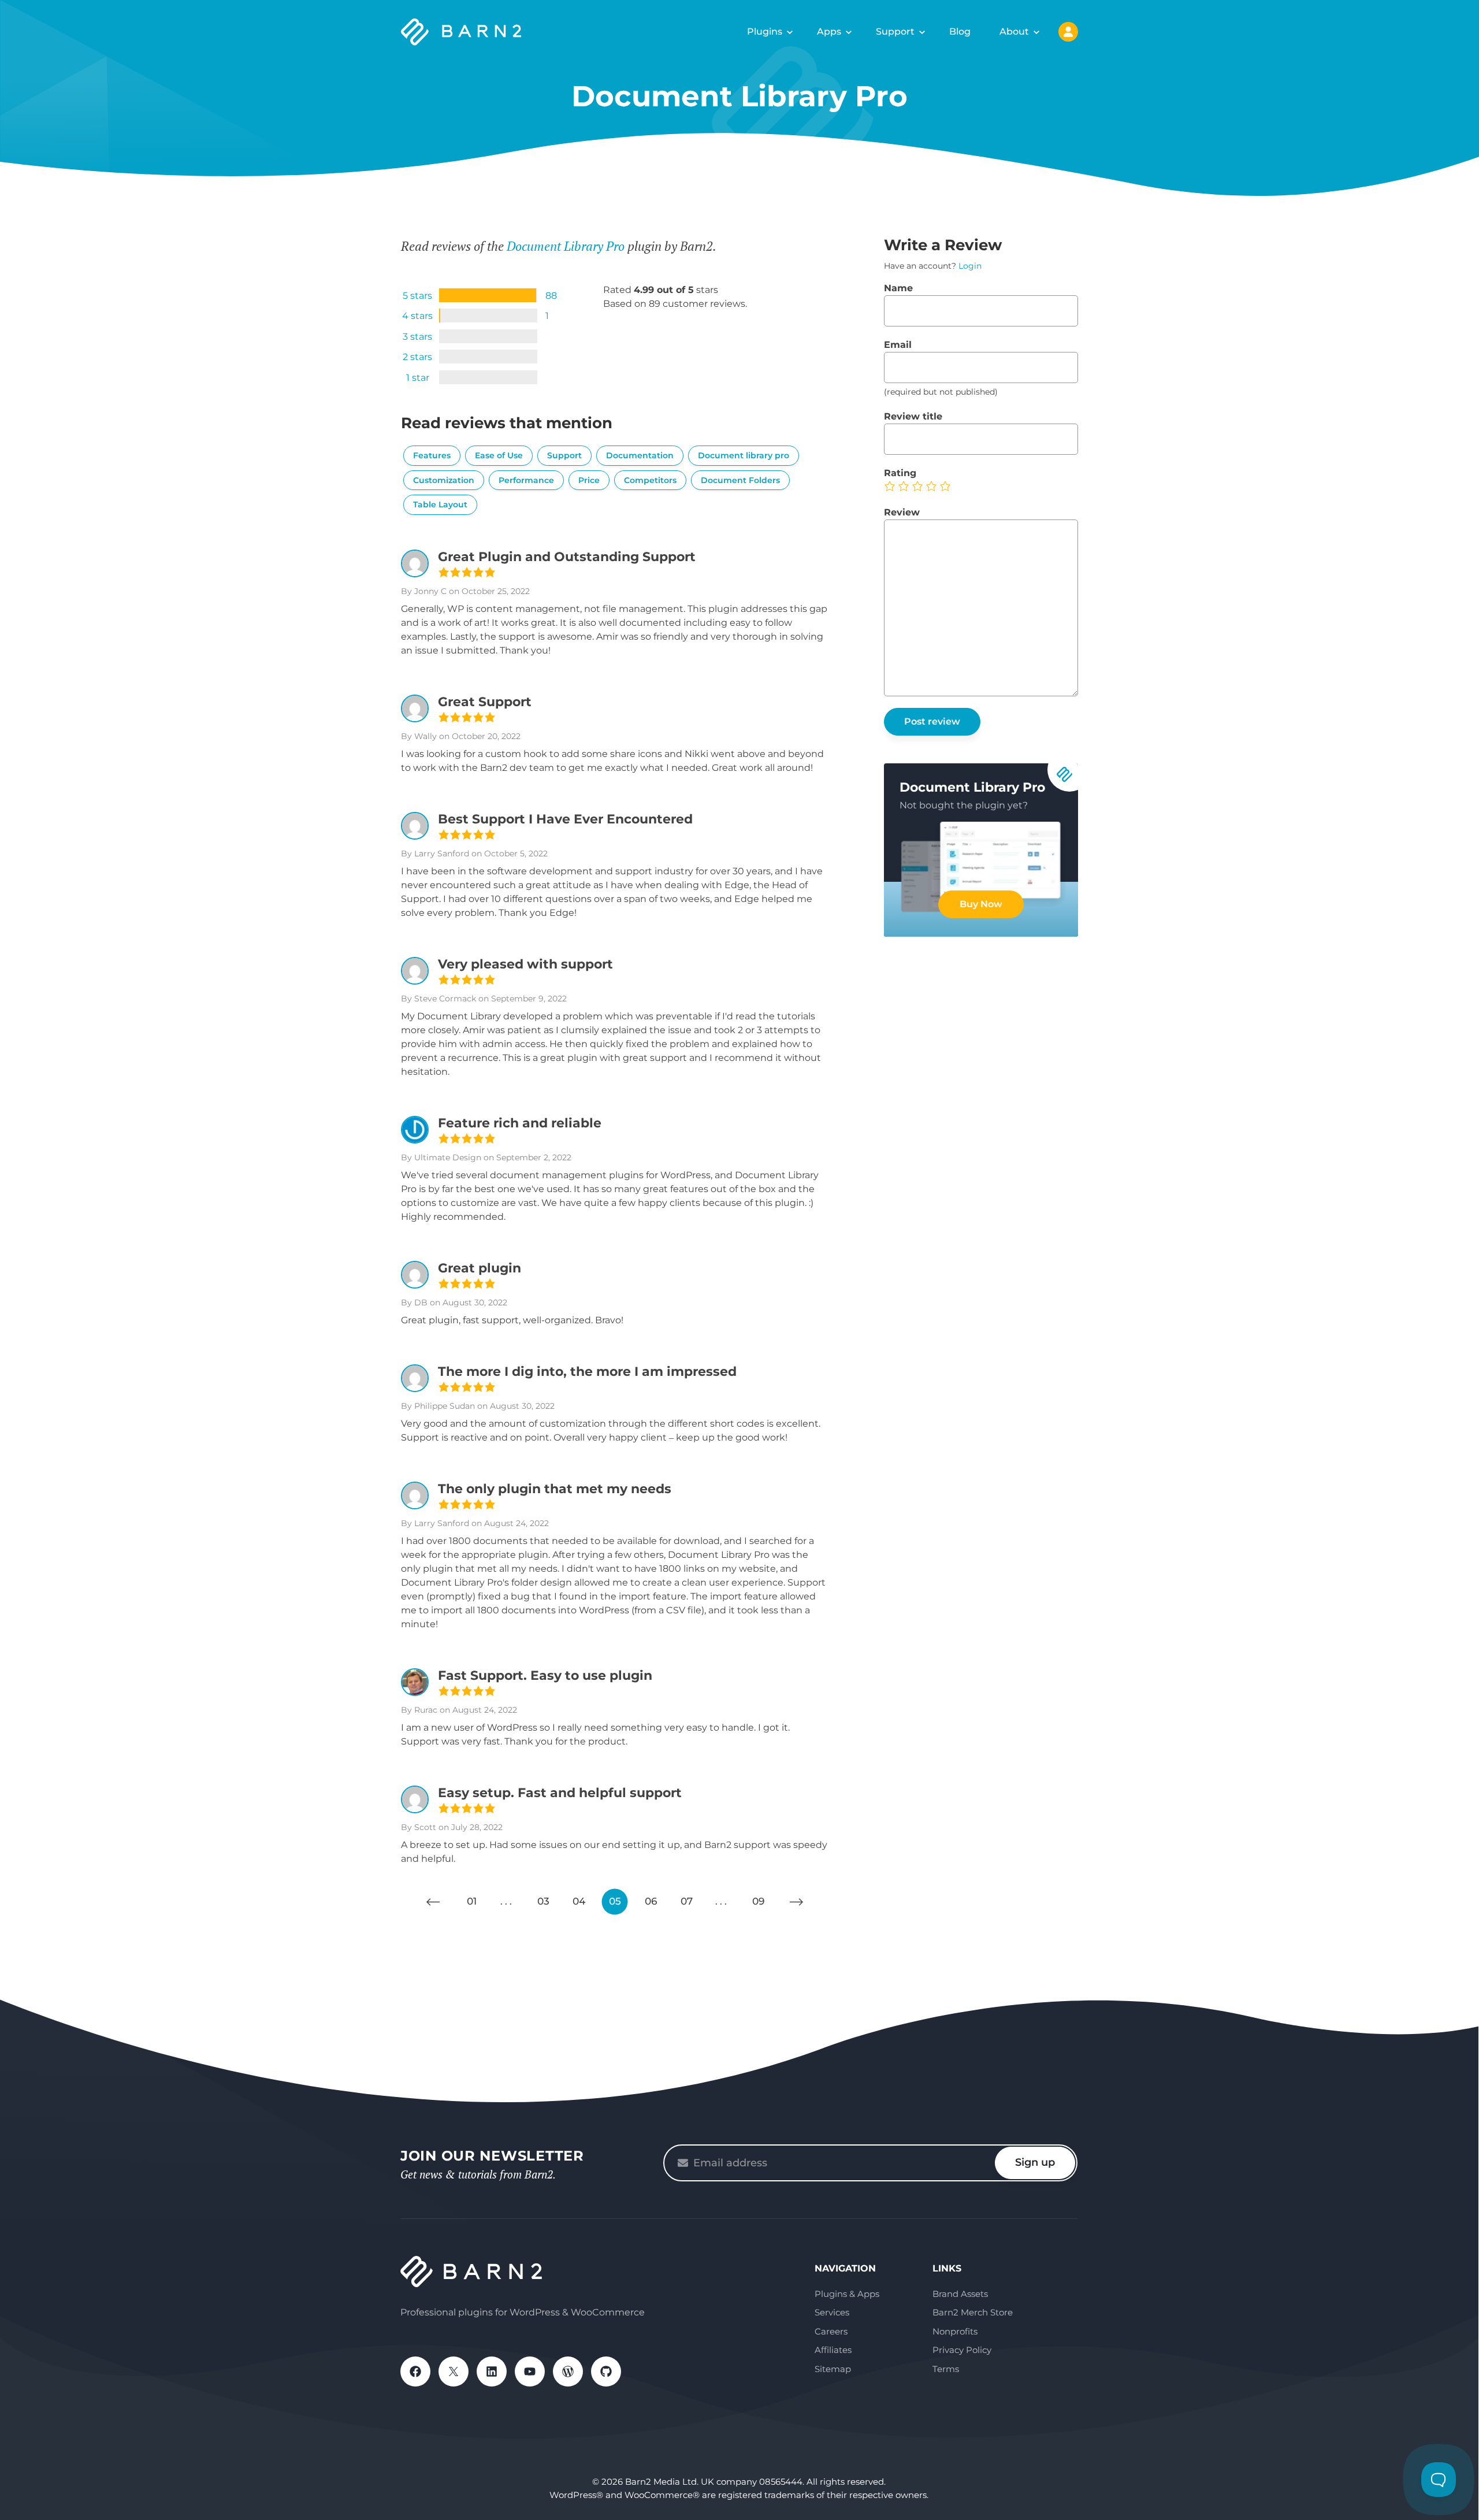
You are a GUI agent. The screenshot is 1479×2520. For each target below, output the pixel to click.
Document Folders (740, 480)
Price (589, 480)
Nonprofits (955, 2331)
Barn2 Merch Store (973, 2312)
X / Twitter (454, 2371)
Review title (913, 416)
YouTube (530, 2371)
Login (970, 266)
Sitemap (833, 2369)
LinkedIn (492, 2371)
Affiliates (833, 2350)
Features (432, 455)
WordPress (568, 2371)
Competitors (650, 480)
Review (902, 512)
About (1014, 31)
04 (579, 1901)
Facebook (415, 2371)
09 (758, 1901)
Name (898, 288)
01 (472, 1901)
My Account (1068, 32)
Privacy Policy (962, 2350)
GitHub (606, 2371)
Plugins (765, 31)
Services (832, 2312)
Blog (960, 31)
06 (651, 1901)
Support (895, 31)
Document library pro (744, 455)
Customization (444, 480)
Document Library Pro (566, 246)
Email (898, 345)
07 (687, 1901)
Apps (829, 31)
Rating (900, 473)
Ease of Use (499, 455)
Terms (946, 2369)
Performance (526, 480)
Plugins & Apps (847, 2294)
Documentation (640, 455)
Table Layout (440, 504)
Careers (831, 2331)
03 (543, 1901)
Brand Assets (960, 2294)
